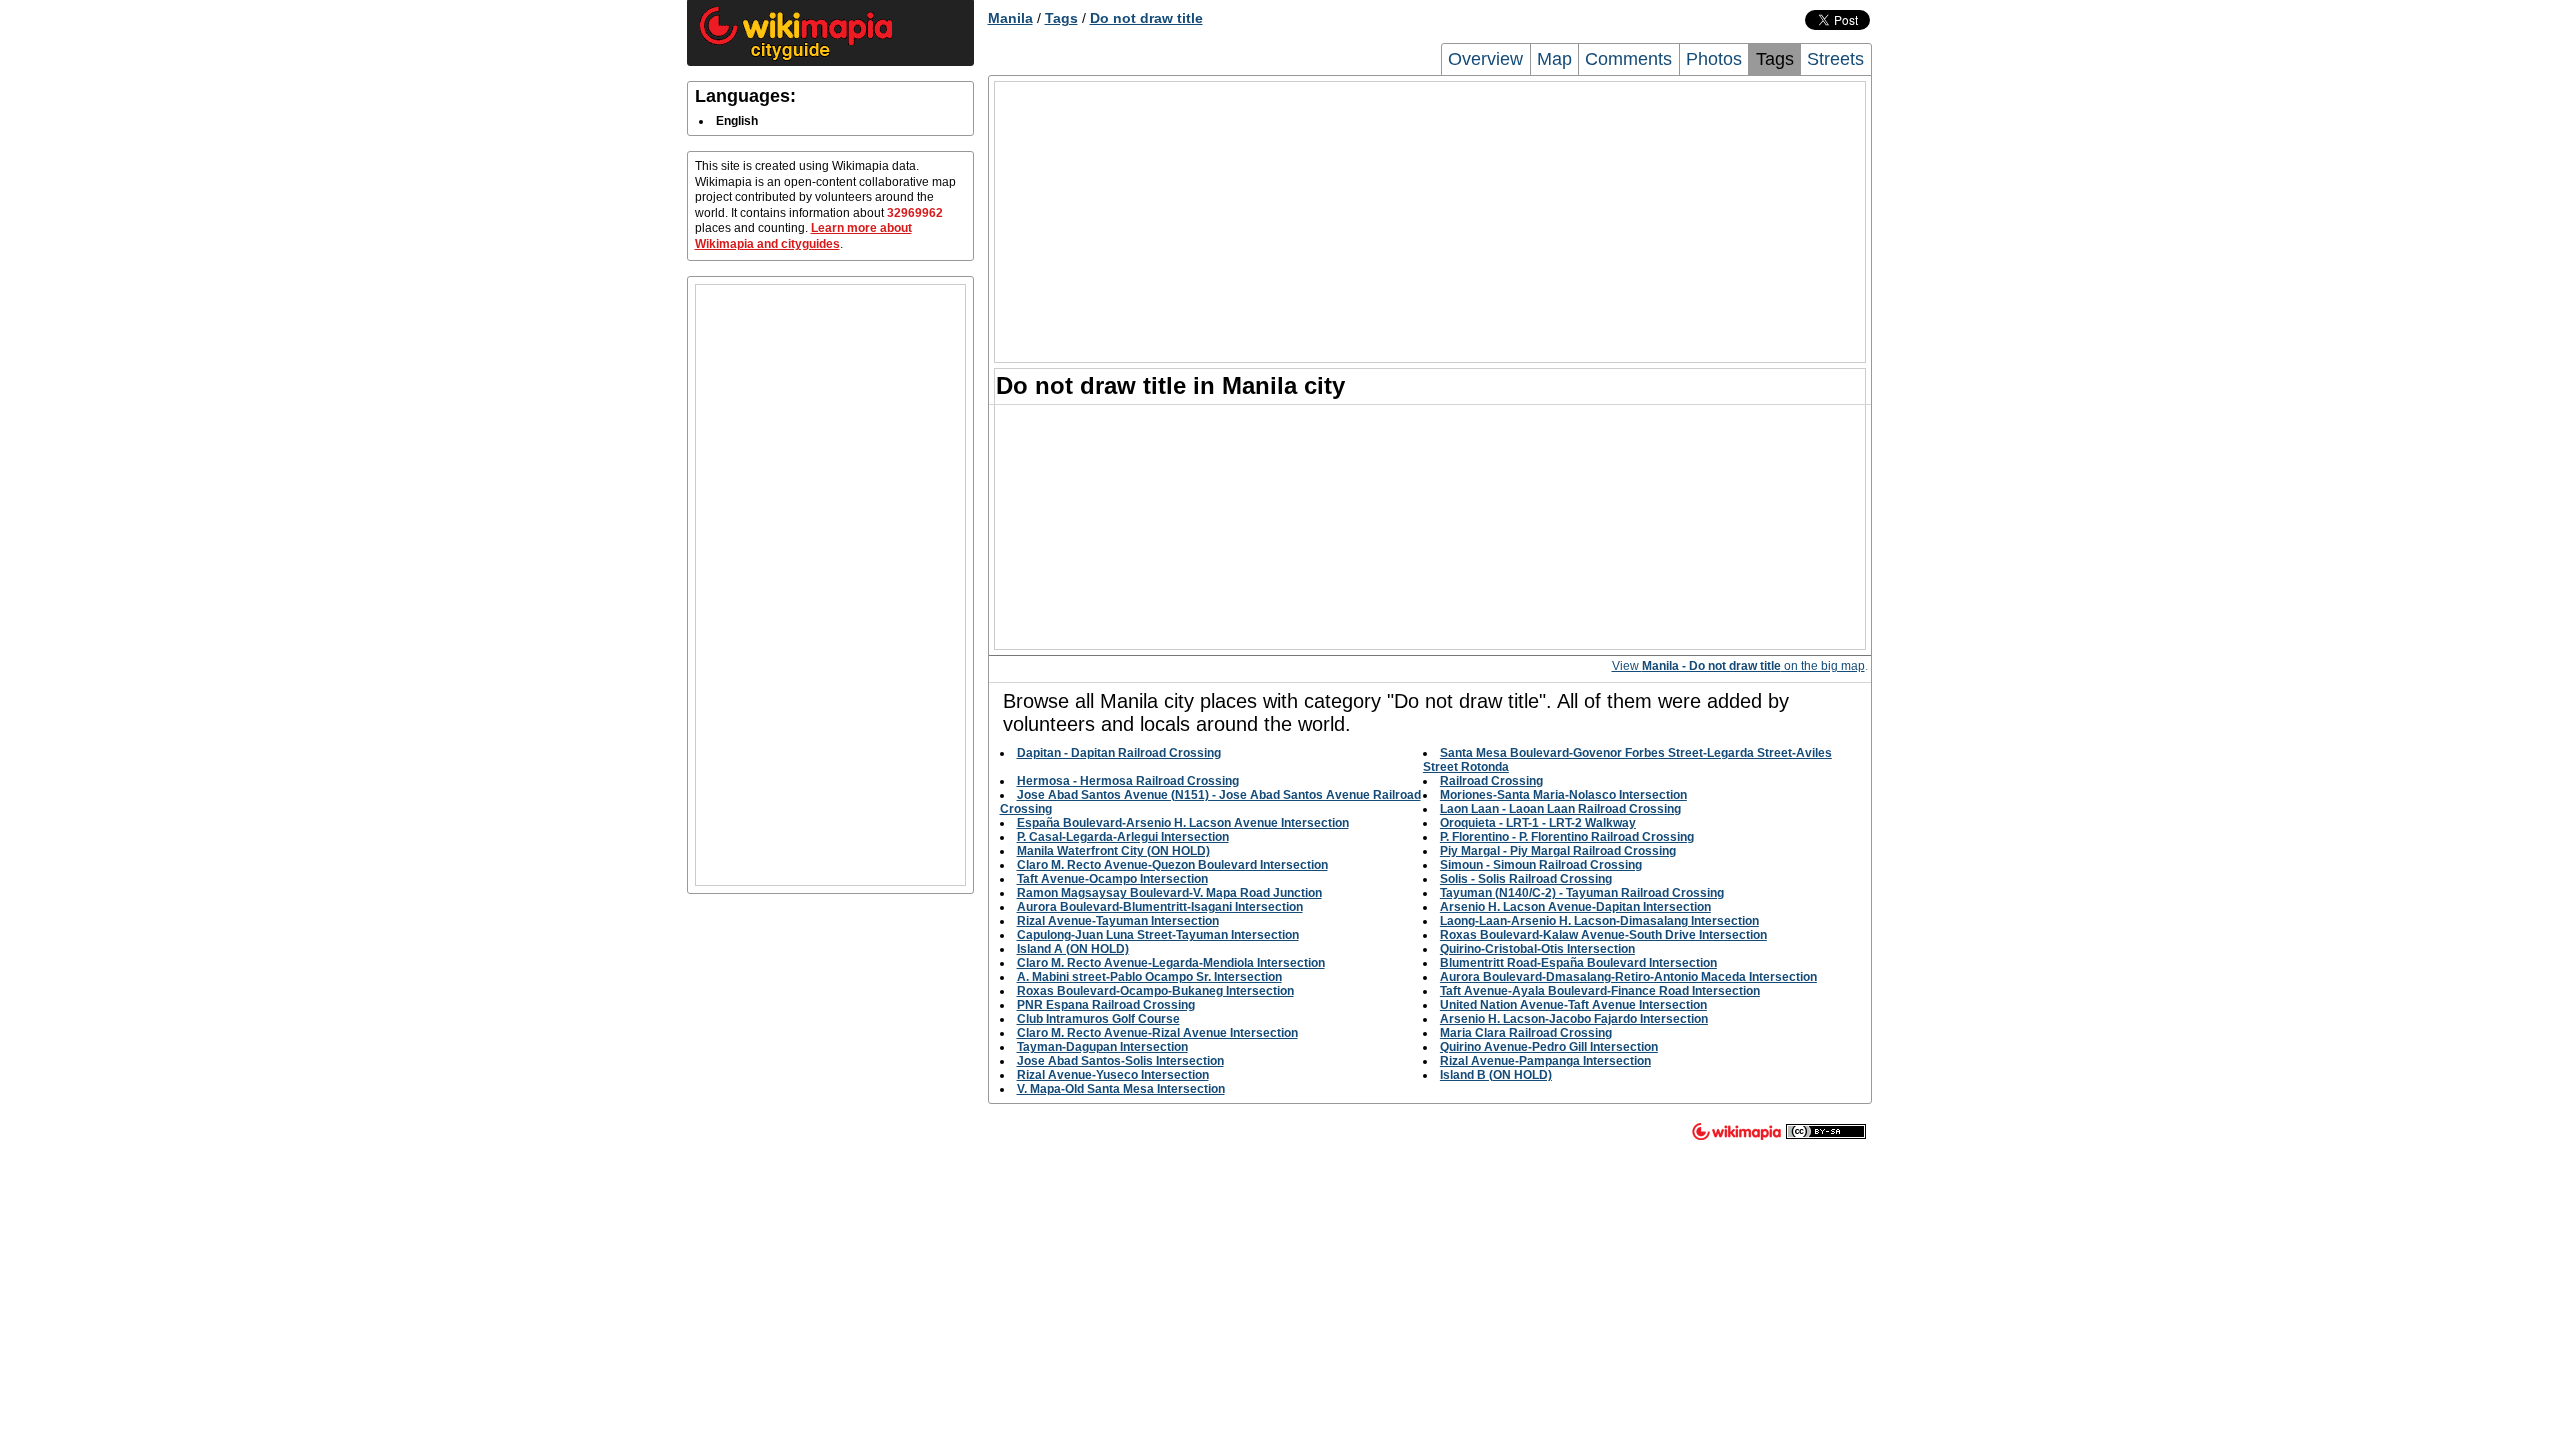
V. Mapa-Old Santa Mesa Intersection (1121, 1089)
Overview (1485, 59)
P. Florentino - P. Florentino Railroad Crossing (1567, 837)
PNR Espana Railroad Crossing (1106, 1005)
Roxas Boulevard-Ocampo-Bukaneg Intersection (1155, 991)
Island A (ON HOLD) (1073, 949)
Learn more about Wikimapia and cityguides (803, 236)
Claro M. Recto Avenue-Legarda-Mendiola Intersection (1171, 963)
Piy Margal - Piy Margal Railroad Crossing (1558, 851)
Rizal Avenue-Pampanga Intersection (1545, 1061)
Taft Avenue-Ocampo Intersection (1112, 879)
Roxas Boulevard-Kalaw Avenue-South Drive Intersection (1603, 935)
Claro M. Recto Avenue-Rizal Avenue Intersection (1157, 1033)
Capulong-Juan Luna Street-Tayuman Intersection (1158, 935)
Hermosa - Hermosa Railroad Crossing (1128, 781)
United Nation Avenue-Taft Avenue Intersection (1573, 1005)
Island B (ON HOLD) (1496, 1075)
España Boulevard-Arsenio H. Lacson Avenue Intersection (1183, 823)
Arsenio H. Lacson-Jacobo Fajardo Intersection (1574, 1019)
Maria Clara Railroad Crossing (1526, 1033)
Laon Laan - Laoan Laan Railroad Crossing (1560, 809)
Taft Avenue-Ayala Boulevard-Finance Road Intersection (1600, 991)
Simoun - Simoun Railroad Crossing (1541, 865)
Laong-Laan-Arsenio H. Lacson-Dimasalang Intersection (1599, 921)
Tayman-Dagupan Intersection (1102, 1047)
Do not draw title (1146, 18)
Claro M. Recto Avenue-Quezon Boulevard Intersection (1172, 865)
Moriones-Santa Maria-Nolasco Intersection (1563, 795)
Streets (1835, 59)
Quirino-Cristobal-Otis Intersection (1537, 949)
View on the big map (1738, 666)
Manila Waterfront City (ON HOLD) (1113, 851)
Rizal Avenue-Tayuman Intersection (1118, 921)
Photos (1714, 59)
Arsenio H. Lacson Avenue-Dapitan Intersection (1575, 907)
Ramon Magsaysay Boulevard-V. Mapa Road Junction (1169, 893)
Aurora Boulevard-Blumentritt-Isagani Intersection (1160, 907)
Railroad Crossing (1491, 781)
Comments (1628, 59)
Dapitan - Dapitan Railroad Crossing (1119, 753)
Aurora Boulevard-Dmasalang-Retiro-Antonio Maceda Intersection (1628, 977)
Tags (1061, 18)
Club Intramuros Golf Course (1098, 1019)
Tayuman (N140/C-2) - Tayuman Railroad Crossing (1582, 893)
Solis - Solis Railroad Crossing (1526, 879)
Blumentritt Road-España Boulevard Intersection (1578, 963)
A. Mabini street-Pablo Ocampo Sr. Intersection (1149, 977)
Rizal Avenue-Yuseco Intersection (1113, 1075)
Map (1554, 59)
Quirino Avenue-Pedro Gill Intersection (1549, 1047)
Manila (1010, 18)
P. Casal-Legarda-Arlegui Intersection (1123, 837)
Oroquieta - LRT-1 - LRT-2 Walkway (1538, 823)
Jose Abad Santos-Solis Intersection (1120, 1061)
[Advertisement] (830, 585)
